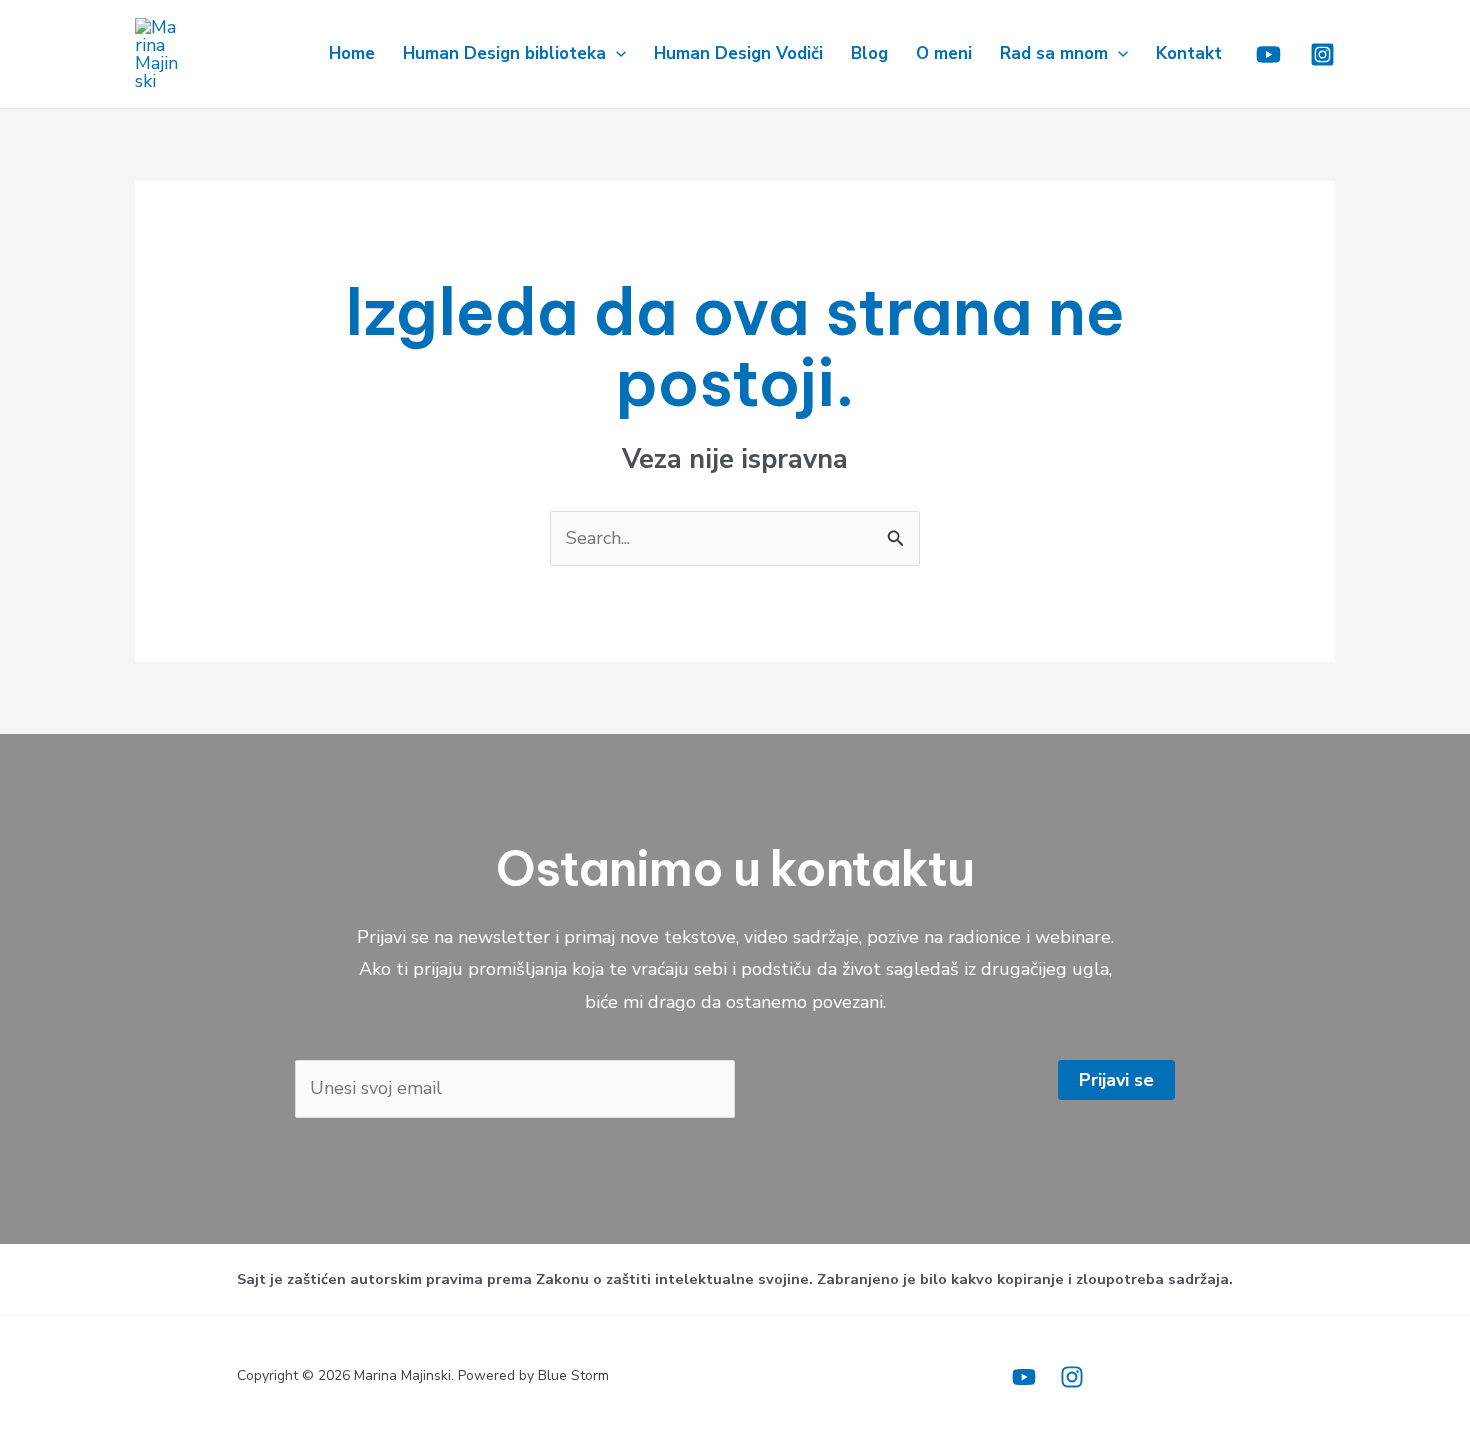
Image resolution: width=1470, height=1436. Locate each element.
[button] (616, 54)
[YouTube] (1024, 1377)
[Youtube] (1268, 54)
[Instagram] (1322, 54)
